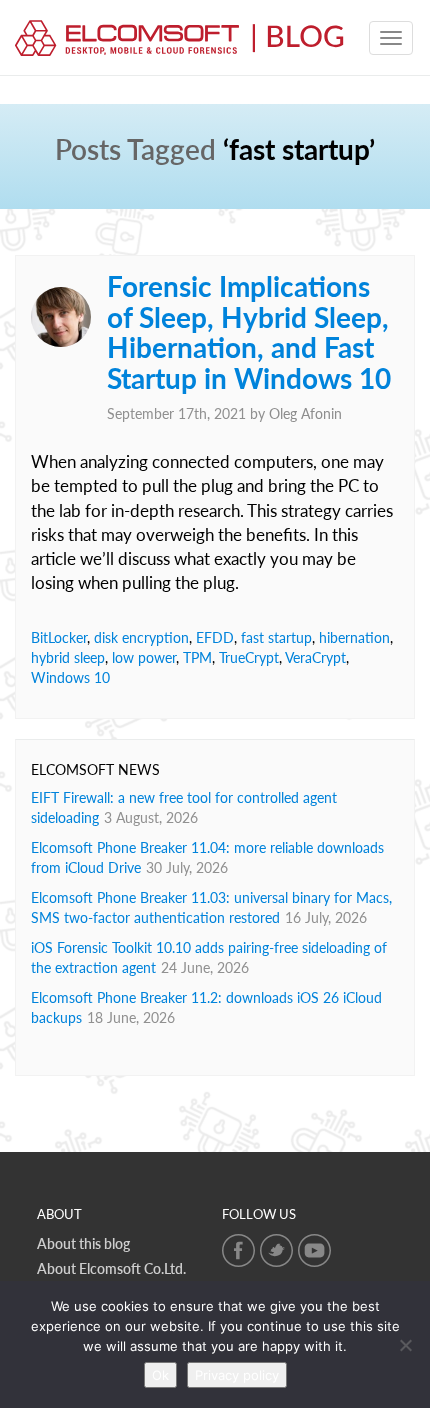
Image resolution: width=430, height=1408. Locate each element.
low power (144, 657)
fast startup (276, 637)
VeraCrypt (315, 657)
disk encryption (141, 637)
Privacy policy (237, 1375)
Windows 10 (70, 677)
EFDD (215, 637)
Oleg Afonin (305, 413)
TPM (197, 657)
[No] (405, 1345)
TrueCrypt (249, 657)
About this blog (83, 1243)
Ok (160, 1375)
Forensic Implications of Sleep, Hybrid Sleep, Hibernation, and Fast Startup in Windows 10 (249, 332)
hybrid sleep (68, 657)
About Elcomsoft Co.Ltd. (111, 1268)
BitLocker (59, 637)
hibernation (354, 637)
